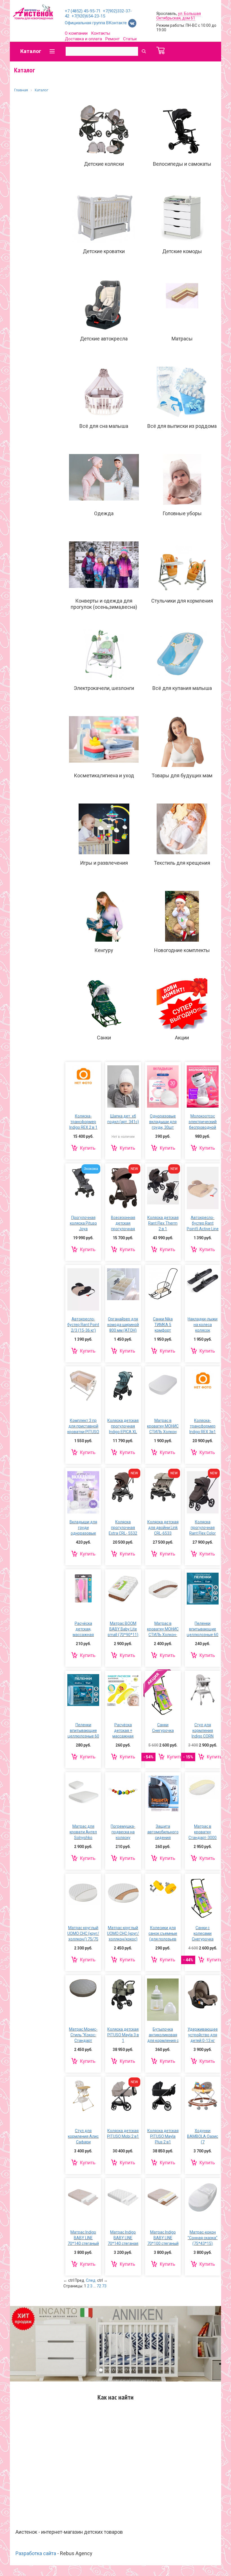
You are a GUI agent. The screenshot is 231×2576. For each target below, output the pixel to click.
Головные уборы (182, 513)
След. (91, 2280)
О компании (76, 33)
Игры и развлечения (104, 863)
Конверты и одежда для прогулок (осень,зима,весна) (104, 604)
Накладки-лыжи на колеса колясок (203, 1325)
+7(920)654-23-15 (88, 16)
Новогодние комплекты (182, 950)
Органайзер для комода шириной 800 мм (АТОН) (123, 1325)
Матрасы (182, 339)
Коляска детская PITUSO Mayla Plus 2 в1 (163, 2136)
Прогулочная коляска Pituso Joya (83, 1223)
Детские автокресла (104, 339)
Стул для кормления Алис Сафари (83, 2136)
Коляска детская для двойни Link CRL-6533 (163, 1528)
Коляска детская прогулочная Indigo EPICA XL (123, 1426)
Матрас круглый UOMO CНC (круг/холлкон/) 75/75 (83, 1933)
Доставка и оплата (83, 39)
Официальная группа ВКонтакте (96, 23)
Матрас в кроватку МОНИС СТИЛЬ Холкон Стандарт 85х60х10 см (163, 1432)
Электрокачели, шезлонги (104, 688)
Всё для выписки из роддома (182, 426)
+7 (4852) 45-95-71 (83, 11)
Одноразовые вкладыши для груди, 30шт (163, 1122)
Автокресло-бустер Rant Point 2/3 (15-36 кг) (83, 1325)
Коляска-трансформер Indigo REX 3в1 (203, 1426)
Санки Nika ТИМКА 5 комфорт (163, 1325)
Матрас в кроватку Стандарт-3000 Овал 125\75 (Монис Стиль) (203, 1838)
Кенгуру (104, 950)
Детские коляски (104, 164)
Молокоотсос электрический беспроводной (203, 1122)
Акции (182, 1038)
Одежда (104, 513)
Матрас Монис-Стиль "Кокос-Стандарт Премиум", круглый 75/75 (83, 2041)
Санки (104, 1038)
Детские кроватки (104, 251)
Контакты (101, 33)
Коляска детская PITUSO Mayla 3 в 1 (123, 2035)
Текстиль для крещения (182, 863)
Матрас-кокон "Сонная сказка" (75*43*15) (203, 2238)
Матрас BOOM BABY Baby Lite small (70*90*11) (123, 1629)
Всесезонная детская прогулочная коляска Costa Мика (123, 1229)
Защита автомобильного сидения (163, 1832)
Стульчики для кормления (182, 601)
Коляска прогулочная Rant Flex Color (203, 1528)
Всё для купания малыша (182, 688)
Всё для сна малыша (104, 426)
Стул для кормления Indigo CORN (203, 1730)
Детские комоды (182, 251)
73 (104, 2286)
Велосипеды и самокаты (182, 164)
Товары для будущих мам (182, 775)
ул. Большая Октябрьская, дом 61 (179, 16)
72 (99, 2286)
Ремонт (113, 39)
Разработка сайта (36, 2553)
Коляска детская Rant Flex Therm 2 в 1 (163, 1223)
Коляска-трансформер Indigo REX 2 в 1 (83, 1122)
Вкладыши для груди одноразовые (83, 1528)
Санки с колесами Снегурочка (203, 1933)
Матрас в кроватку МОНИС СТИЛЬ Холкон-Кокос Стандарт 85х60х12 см (163, 1635)
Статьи (130, 39)
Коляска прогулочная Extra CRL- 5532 (123, 1528)
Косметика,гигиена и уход (104, 775)
